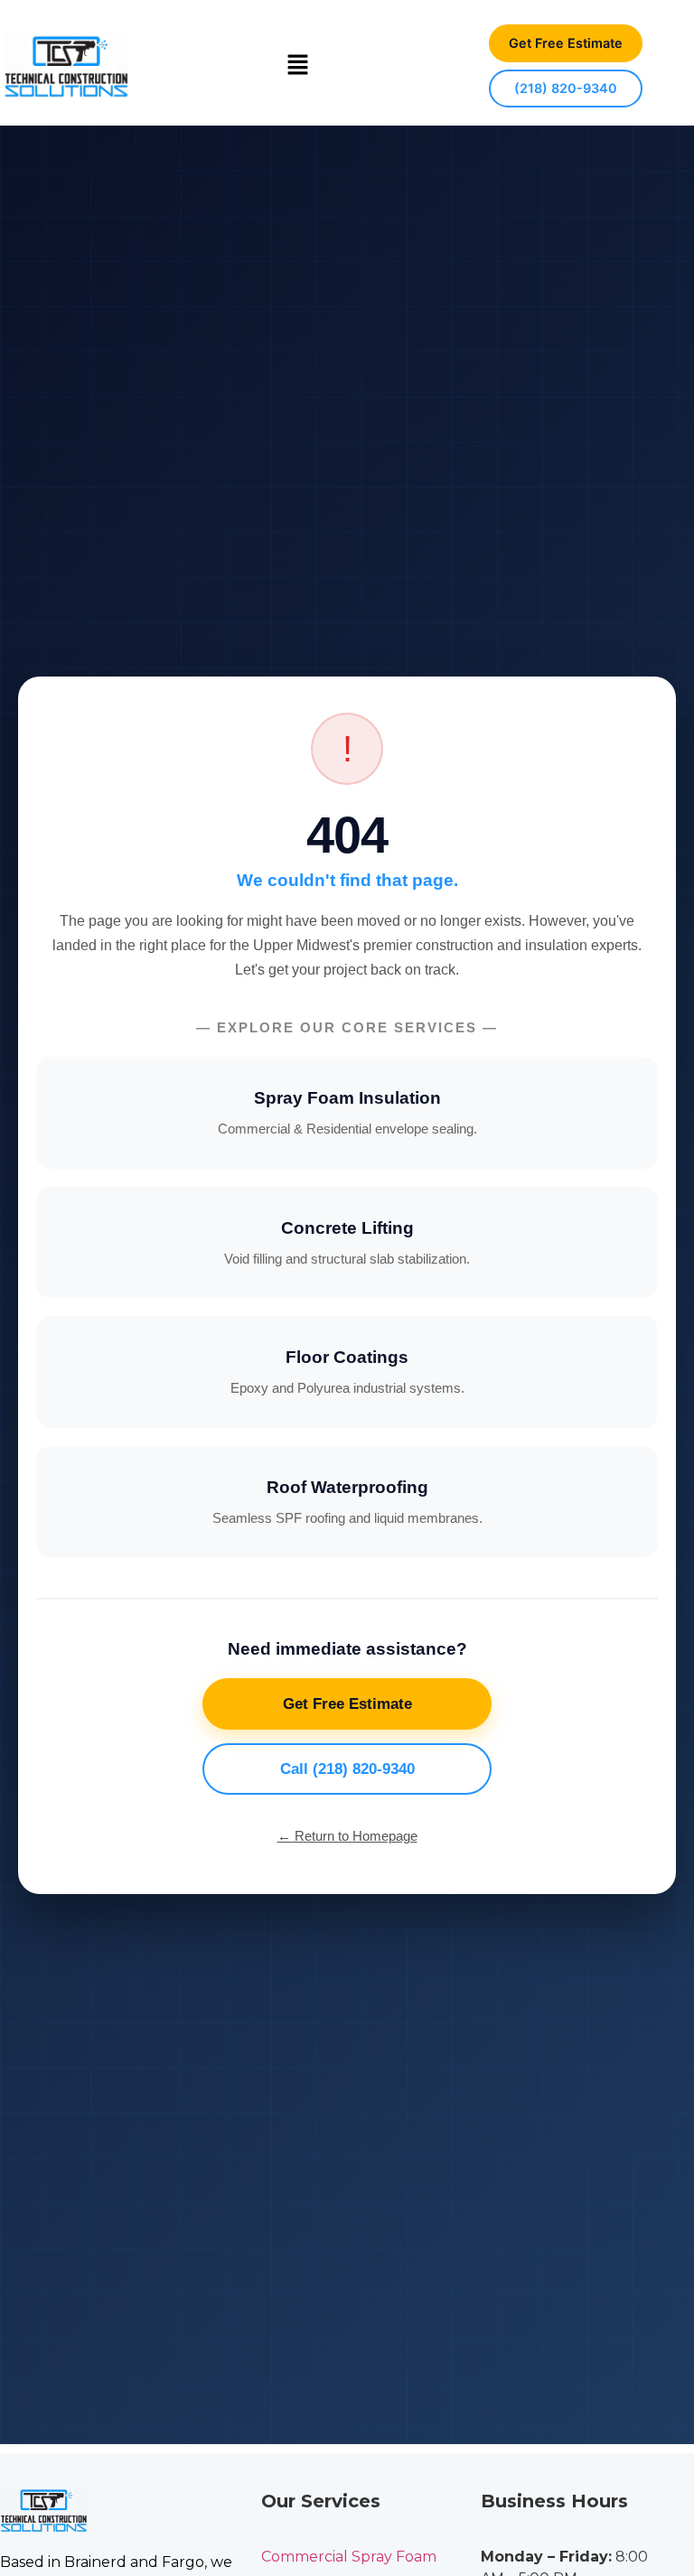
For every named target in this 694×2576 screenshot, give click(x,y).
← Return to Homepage (347, 1836)
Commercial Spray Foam (349, 2557)
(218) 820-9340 (566, 88)
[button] (297, 65)
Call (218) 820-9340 (347, 1769)
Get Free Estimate (566, 43)
